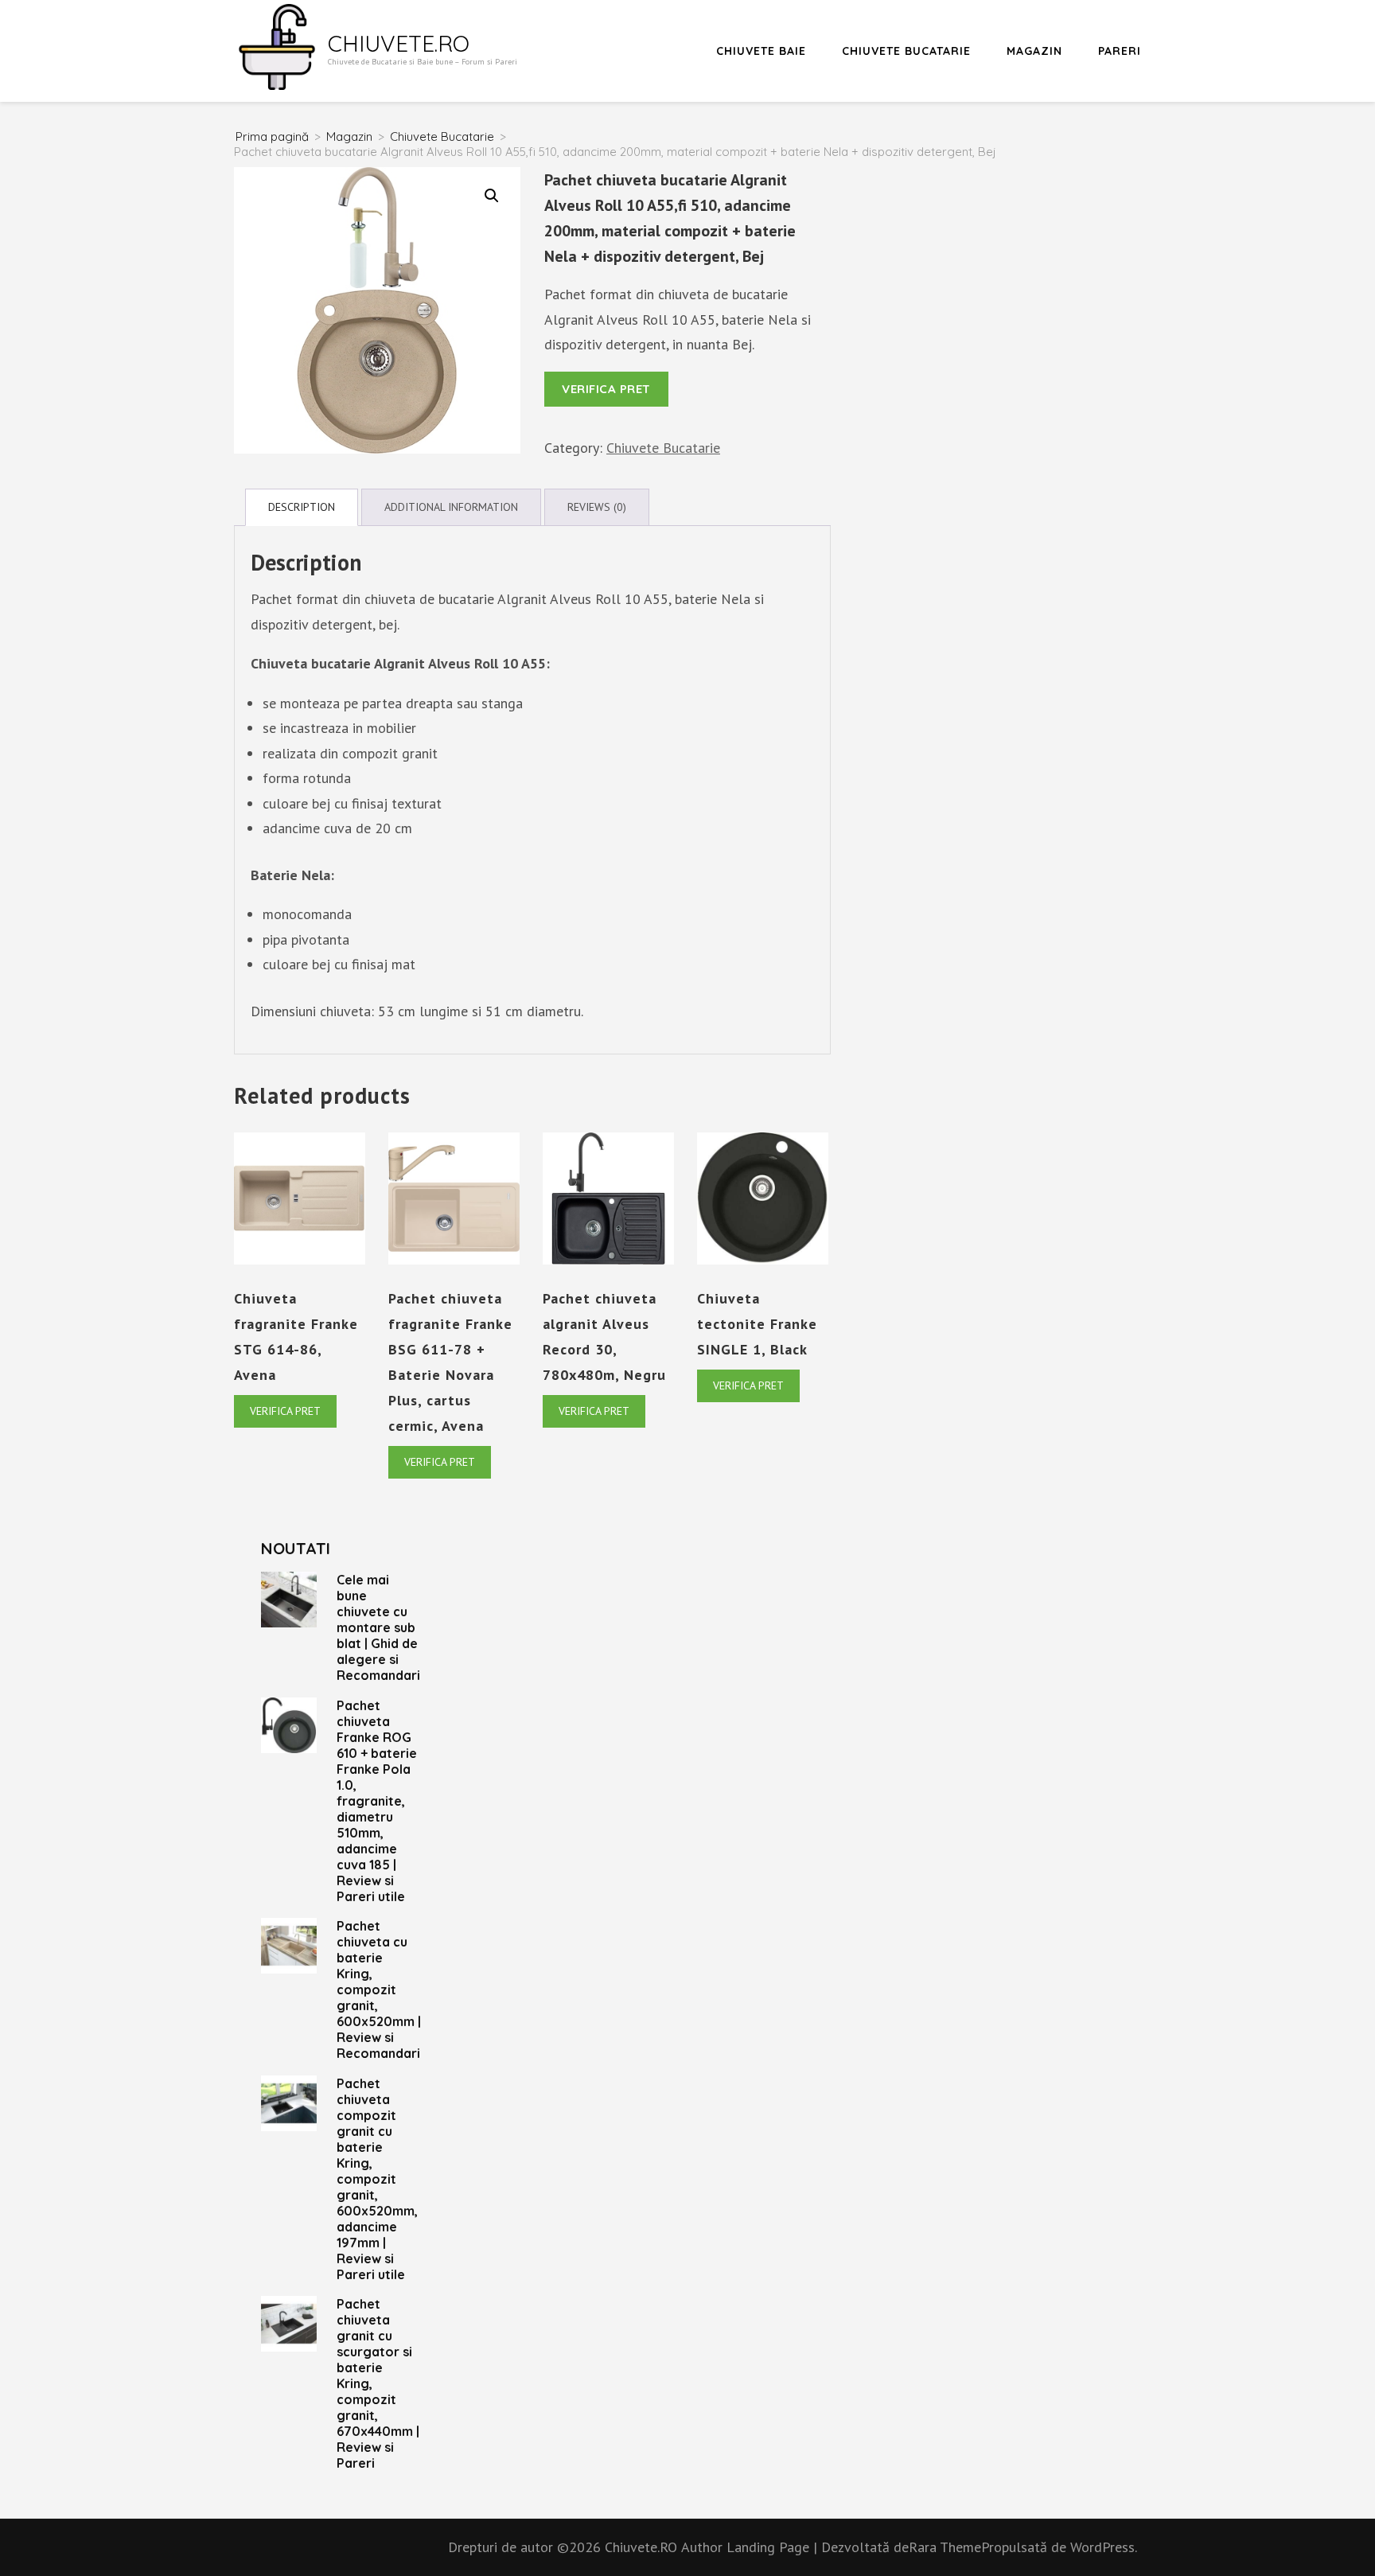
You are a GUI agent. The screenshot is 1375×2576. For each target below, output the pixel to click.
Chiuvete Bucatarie (906, 51)
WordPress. (1104, 2547)
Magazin (1034, 51)
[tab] (302, 507)
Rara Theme (945, 2547)
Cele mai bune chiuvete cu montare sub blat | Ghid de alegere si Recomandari (378, 1627)
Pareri (1120, 51)
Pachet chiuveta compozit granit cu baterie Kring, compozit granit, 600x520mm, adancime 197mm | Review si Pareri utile (377, 2179)
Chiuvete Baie (761, 51)
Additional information (451, 507)
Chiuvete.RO (399, 43)
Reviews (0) (597, 507)
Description (302, 507)
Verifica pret (606, 389)
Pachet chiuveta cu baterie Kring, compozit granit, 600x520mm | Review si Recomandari (379, 1989)
